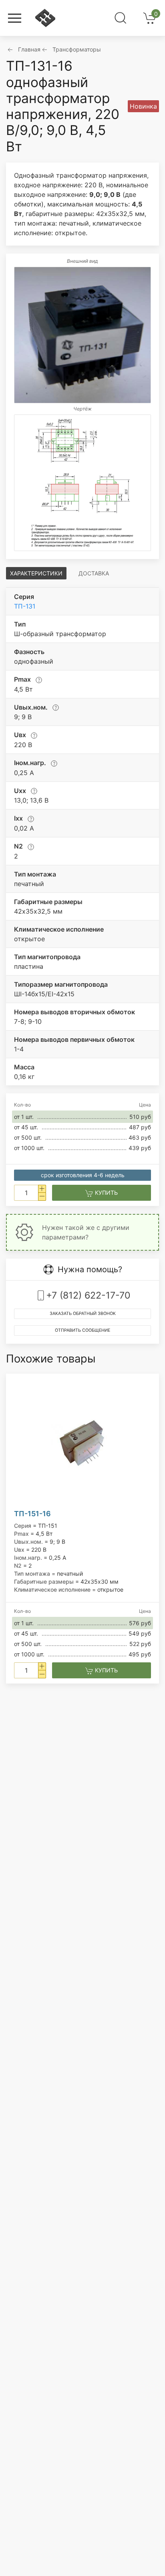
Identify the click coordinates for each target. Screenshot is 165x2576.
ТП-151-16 (32, 1514)
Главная (29, 49)
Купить (106, 1193)
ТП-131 (25, 606)
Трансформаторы (77, 49)
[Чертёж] (82, 483)
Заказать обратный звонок (83, 1314)
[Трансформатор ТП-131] (82, 335)
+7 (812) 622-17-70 (88, 1295)
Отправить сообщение (82, 1330)
